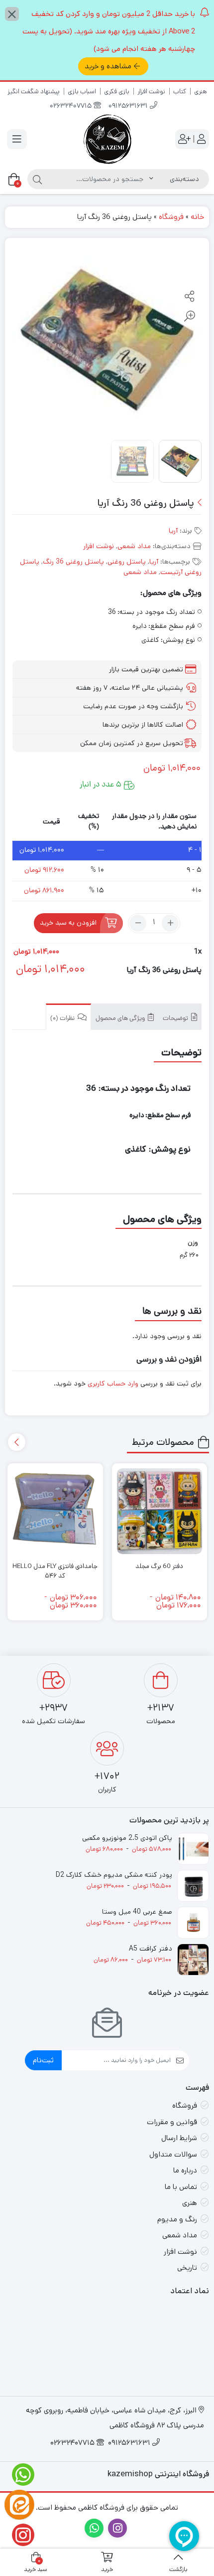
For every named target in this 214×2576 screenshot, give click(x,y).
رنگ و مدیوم (177, 2219)
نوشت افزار (151, 92)
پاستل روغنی (127, 562)
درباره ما (185, 2170)
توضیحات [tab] (176, 1019)
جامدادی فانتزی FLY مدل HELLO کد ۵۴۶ (55, 1571)
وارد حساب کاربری (113, 1384)
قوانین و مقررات (172, 2122)
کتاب (180, 92)
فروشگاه (171, 217)
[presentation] (17, 1442)
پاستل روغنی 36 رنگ (73, 562)
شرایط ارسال (179, 2138)
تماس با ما (181, 2187)
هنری (201, 92)
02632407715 (72, 106)
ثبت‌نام (43, 2060)
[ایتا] (19, 2505)
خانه (197, 217)
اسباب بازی (82, 92)
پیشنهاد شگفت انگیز (34, 92)
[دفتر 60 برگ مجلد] (160, 1511)
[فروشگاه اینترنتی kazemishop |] (107, 139)
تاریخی (187, 2268)
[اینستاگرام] (19, 2535)
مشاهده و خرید (108, 66)
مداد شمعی (134, 546)
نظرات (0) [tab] (63, 1019)
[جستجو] (37, 179)
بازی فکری (117, 92)
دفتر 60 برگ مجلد (159, 1566)
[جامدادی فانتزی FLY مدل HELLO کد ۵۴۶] (55, 1511)
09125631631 (129, 106)
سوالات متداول (173, 2154)
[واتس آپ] (19, 2475)
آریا (173, 531)
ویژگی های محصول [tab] (121, 1019)
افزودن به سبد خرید (68, 923)
